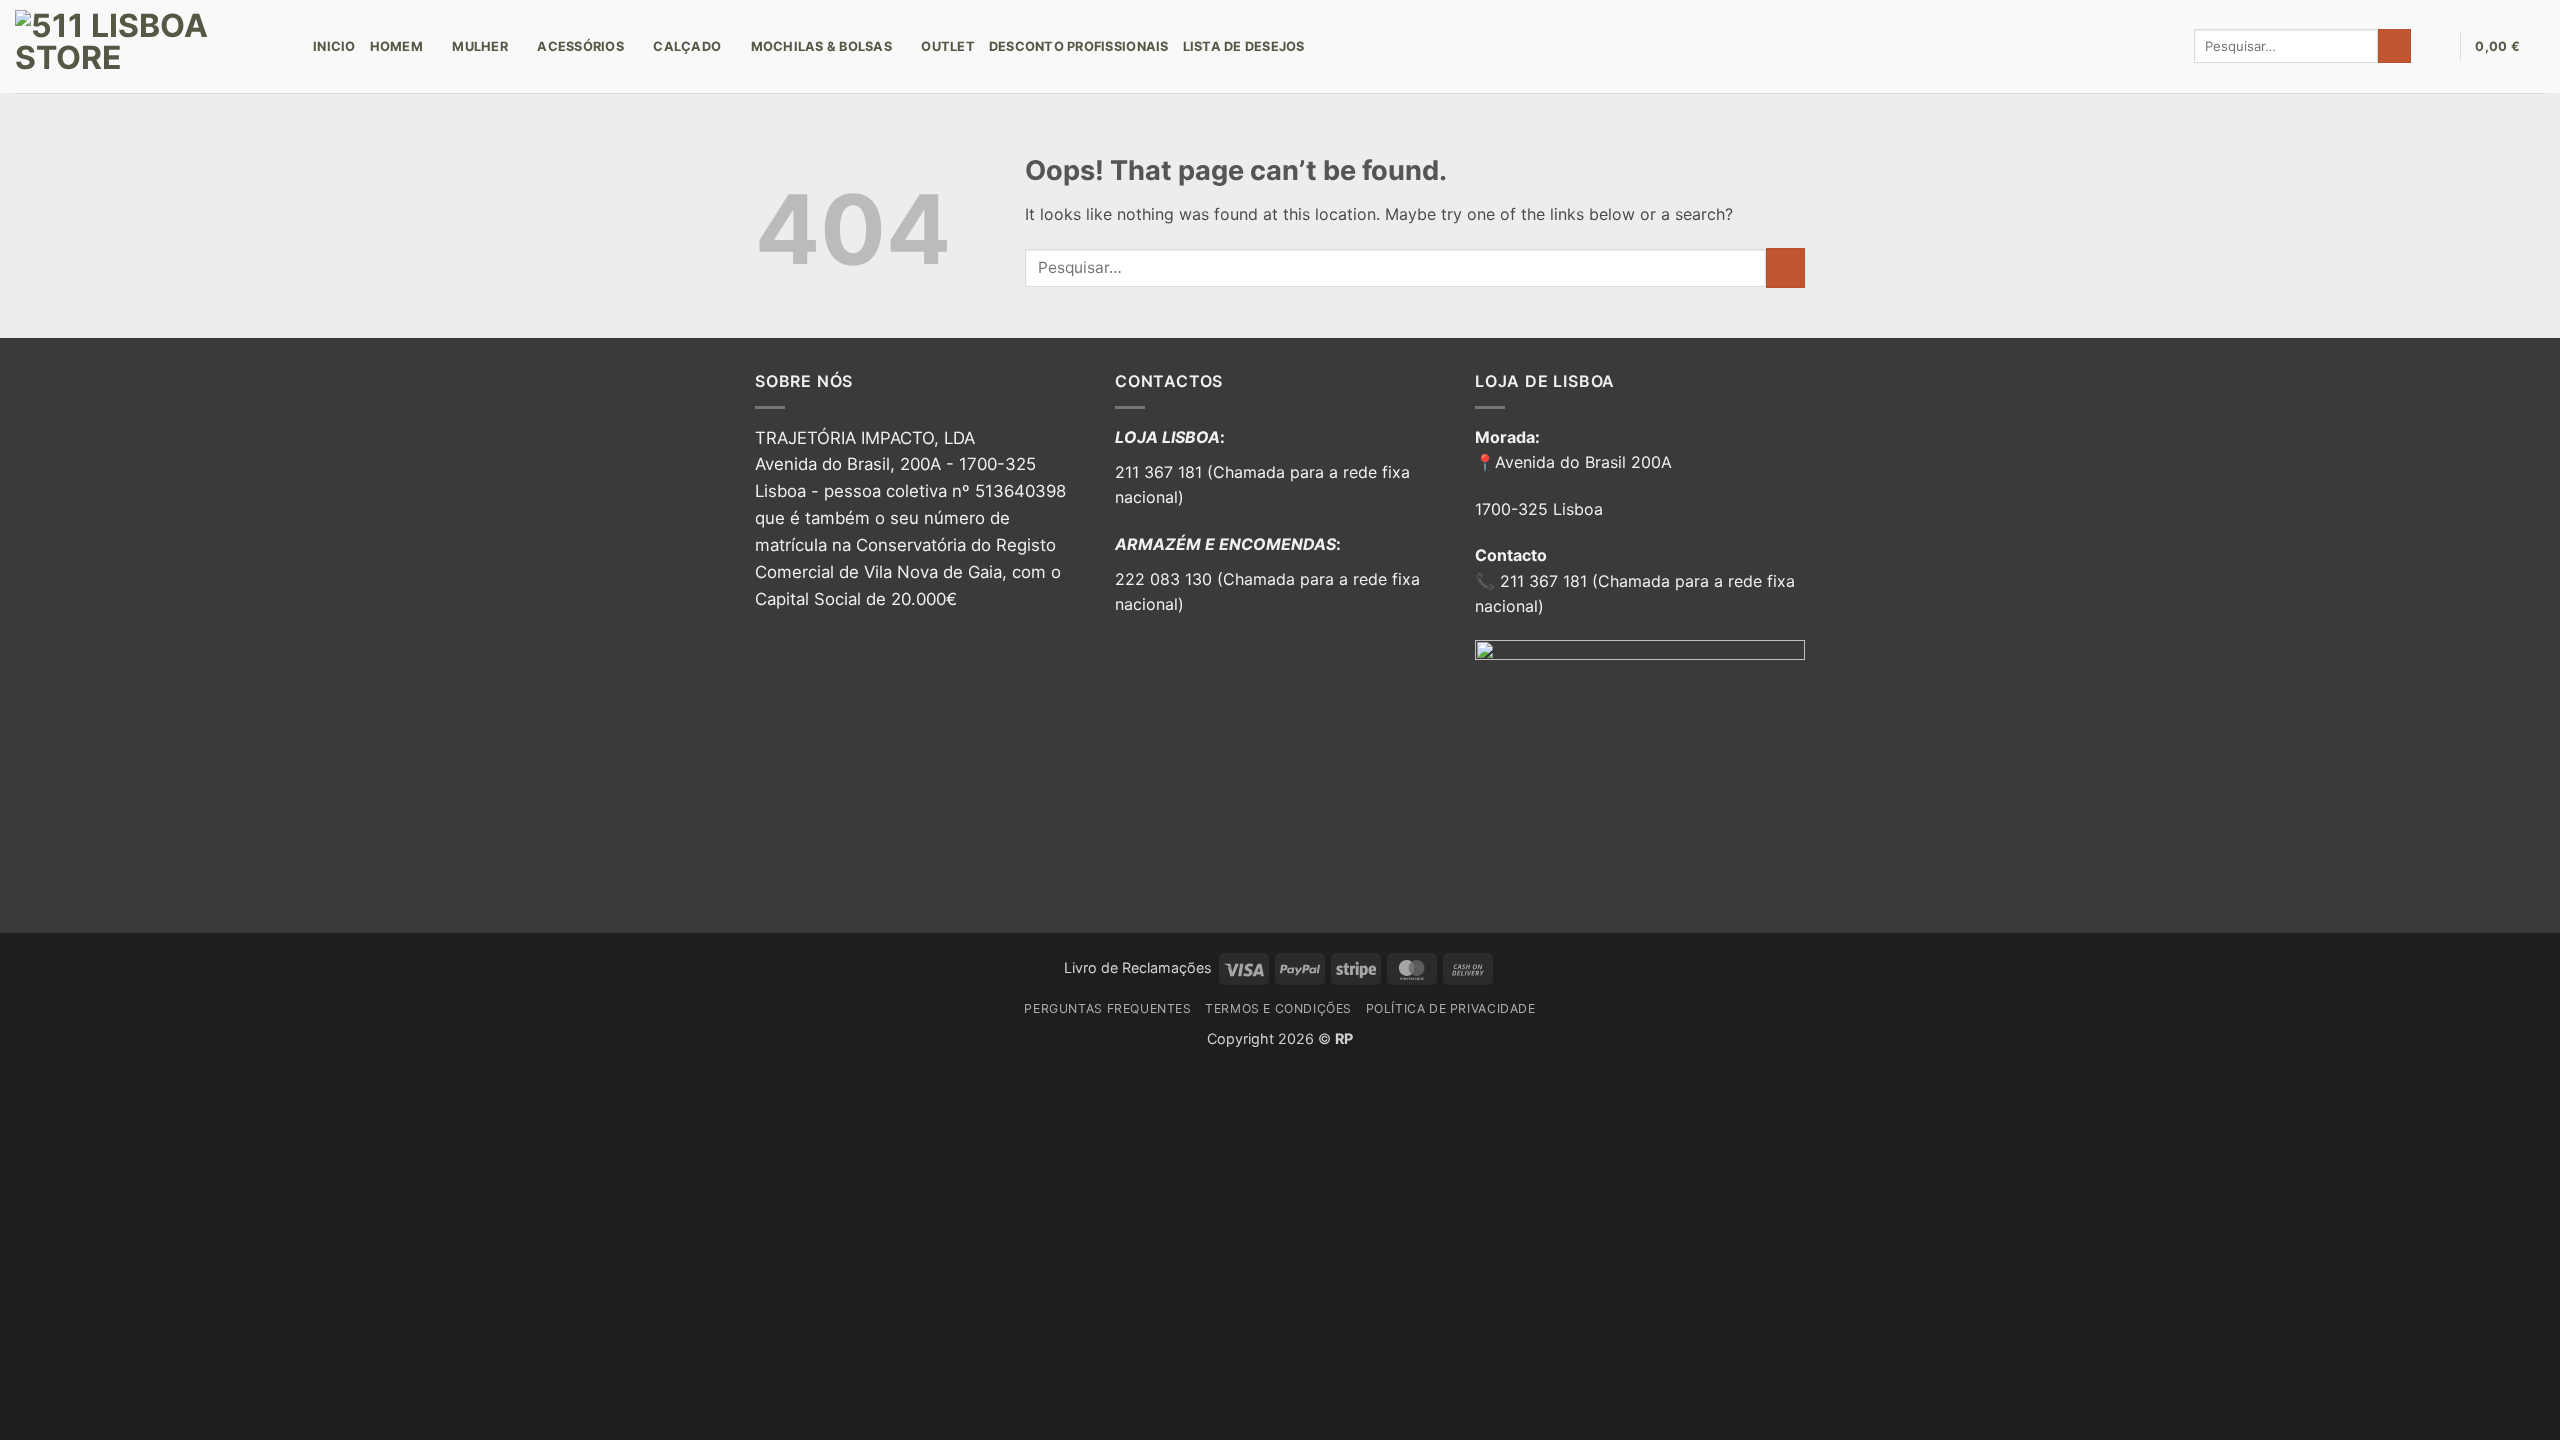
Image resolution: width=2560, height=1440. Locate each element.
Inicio (334, 46)
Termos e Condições (1278, 1008)
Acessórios (580, 46)
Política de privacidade (1451, 1008)
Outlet (948, 46)
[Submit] (2394, 46)
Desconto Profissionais (1079, 46)
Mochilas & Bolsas (821, 46)
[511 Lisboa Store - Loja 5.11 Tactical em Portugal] (149, 46)
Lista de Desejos (1244, 46)
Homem (396, 46)
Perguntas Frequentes (1107, 1008)
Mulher (480, 46)
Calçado (687, 46)
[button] (2435, 46)
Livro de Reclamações (1138, 967)
